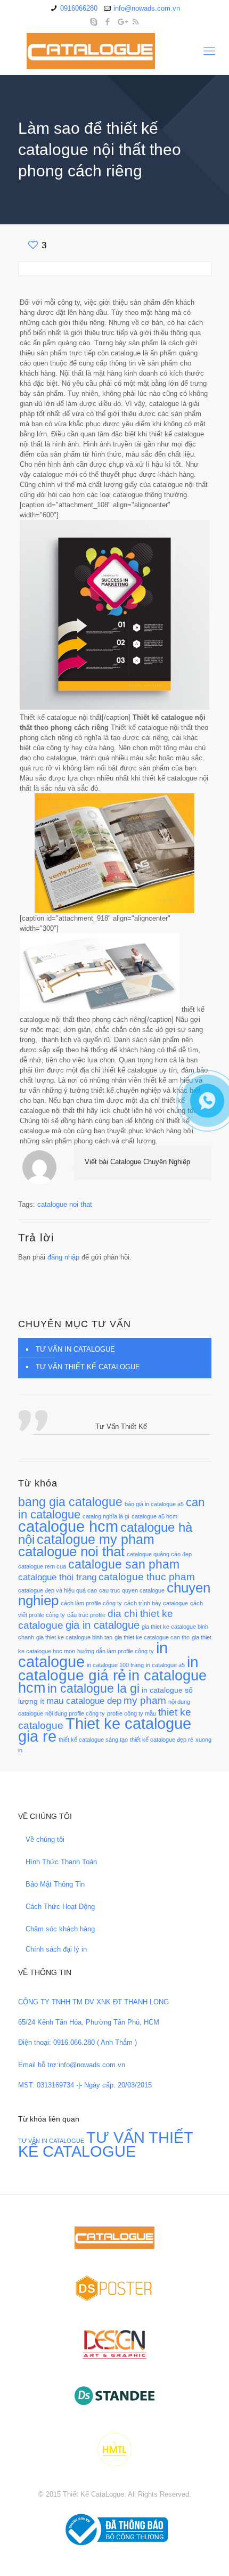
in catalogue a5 (165, 1665)
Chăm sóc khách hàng (60, 1929)
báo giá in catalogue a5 (154, 1504)
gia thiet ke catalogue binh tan (74, 1637)
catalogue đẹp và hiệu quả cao (58, 1590)
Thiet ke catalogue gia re (105, 1730)
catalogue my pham (96, 1539)
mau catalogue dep (84, 1701)
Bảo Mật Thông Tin (55, 1884)
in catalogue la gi (93, 1688)
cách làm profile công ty (91, 1603)
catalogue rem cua (42, 1566)
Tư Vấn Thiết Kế (121, 1427)
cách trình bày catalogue (156, 1603)
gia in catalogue (103, 1625)
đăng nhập (63, 1257)
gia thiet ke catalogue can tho (152, 1637)
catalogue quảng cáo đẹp (159, 1554)
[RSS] (136, 22)
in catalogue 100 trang (115, 1665)
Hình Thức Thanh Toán (61, 1862)
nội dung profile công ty (75, 1713)
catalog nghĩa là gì (106, 1516)
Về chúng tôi (45, 1839)
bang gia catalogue (70, 1502)
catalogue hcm (68, 1526)
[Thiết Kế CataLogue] (114, 51)
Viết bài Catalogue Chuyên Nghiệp (137, 1162)
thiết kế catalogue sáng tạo (93, 1740)
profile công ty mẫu (132, 1713)
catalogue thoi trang (57, 1577)
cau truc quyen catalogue (132, 1590)
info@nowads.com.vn (147, 8)
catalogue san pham (124, 1564)
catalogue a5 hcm (154, 1516)
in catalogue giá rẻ (108, 1668)
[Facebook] (108, 22)
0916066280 (79, 8)
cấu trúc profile (86, 1615)
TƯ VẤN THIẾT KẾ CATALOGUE (88, 1367)
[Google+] (122, 22)
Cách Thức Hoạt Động (60, 1907)
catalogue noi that (65, 1204)
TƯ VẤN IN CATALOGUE (75, 1349)
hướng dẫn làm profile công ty (116, 1651)
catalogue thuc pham (147, 1577)
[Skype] (94, 22)
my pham (145, 1700)
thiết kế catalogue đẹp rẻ (162, 1740)
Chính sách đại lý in (56, 1949)
